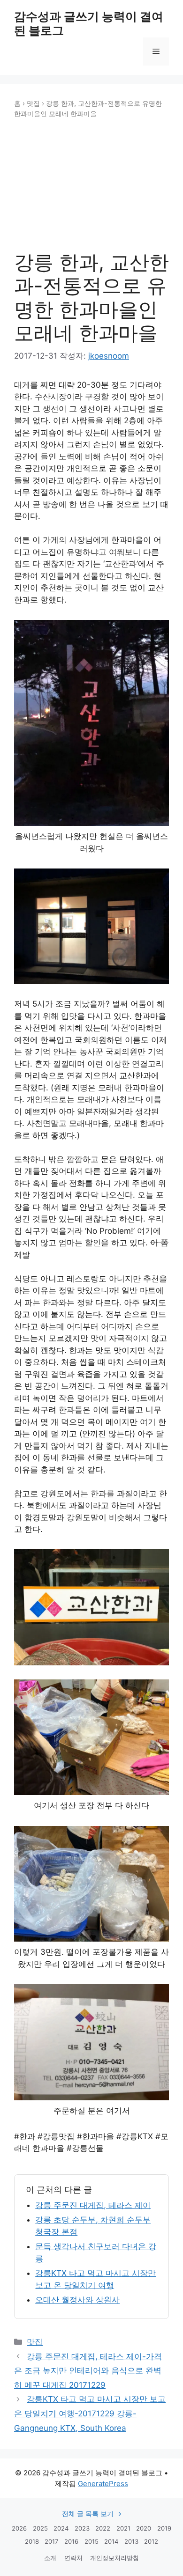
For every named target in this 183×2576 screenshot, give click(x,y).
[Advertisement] (91, 185)
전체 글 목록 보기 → (92, 2513)
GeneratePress (103, 2484)
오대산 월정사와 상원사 (77, 2300)
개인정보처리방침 (114, 2558)
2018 (32, 2541)
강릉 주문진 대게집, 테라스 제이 (93, 2205)
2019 (164, 2528)
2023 (82, 2528)
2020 (144, 2528)
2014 (111, 2541)
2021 (123, 2528)
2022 (103, 2528)
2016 (71, 2541)
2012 (151, 2541)
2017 (51, 2541)
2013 (131, 2541)
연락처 (73, 2558)
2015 (91, 2541)
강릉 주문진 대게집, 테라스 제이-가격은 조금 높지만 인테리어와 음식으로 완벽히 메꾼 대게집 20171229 (88, 2371)
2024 (61, 2528)
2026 (19, 2528)
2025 (40, 2528)
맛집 (33, 103)
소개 (50, 2558)
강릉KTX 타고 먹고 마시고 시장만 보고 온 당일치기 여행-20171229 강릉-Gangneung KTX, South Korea (90, 2413)
